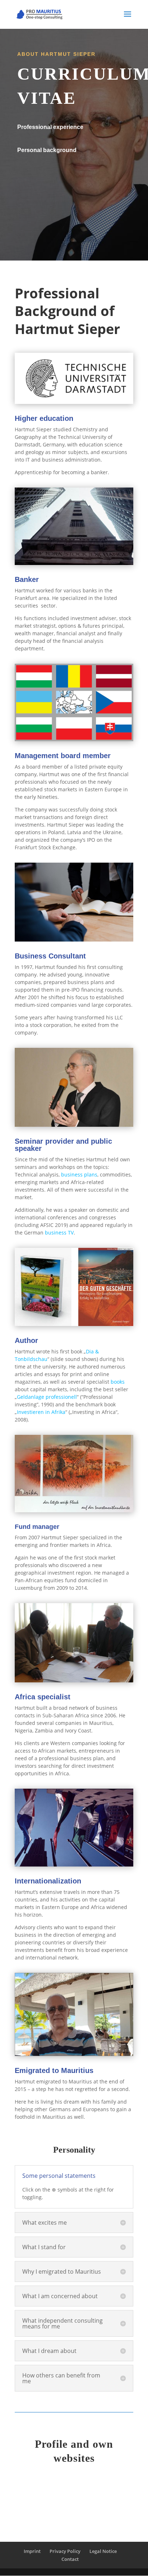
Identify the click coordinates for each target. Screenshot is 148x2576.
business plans (79, 1174)
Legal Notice (103, 2551)
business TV (59, 1233)
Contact (70, 2559)
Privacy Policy (65, 2551)
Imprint (32, 2551)
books (118, 1382)
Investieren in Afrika (41, 1412)
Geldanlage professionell (47, 1397)
